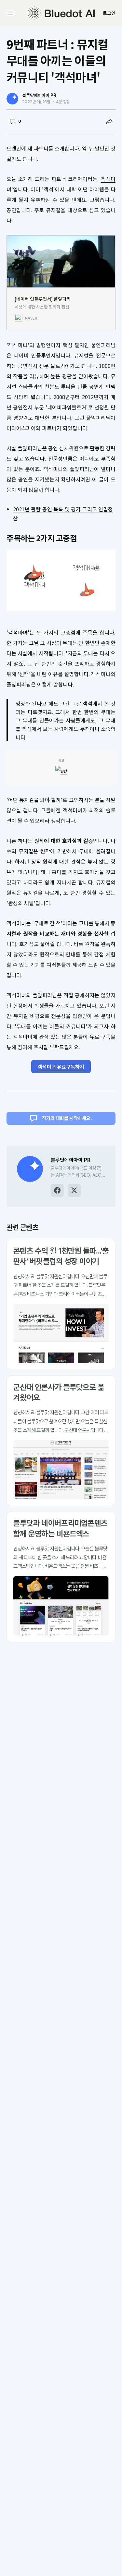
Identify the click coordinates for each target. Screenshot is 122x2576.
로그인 (109, 13)
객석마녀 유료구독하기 (61, 1067)
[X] (74, 1190)
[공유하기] (109, 121)
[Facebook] (57, 1190)
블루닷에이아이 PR (39, 95)
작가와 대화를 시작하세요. (67, 1118)
